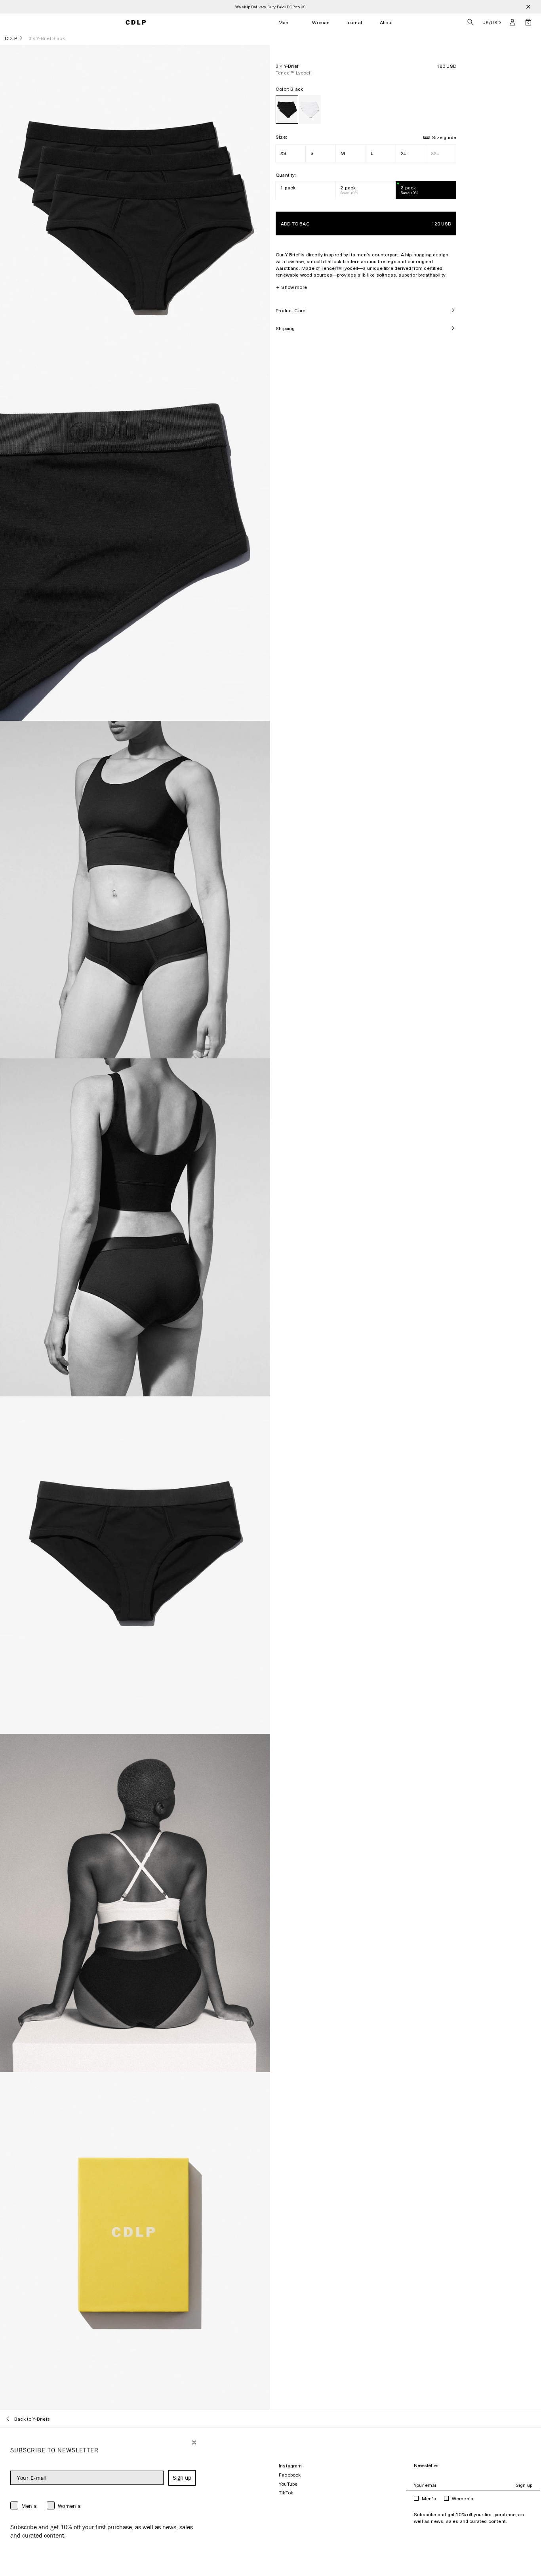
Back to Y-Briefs (32, 2419)
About (386, 22)
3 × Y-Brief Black (47, 38)
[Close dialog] (194, 2442)
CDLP (11, 38)
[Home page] (136, 22)
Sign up (524, 2485)
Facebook (290, 2475)
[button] (512, 22)
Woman (321, 22)
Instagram (291, 2466)
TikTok (286, 2493)
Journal (354, 22)
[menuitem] (284, 22)
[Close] (528, 7)
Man (284, 22)
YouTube (288, 2484)
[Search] (471, 22)
